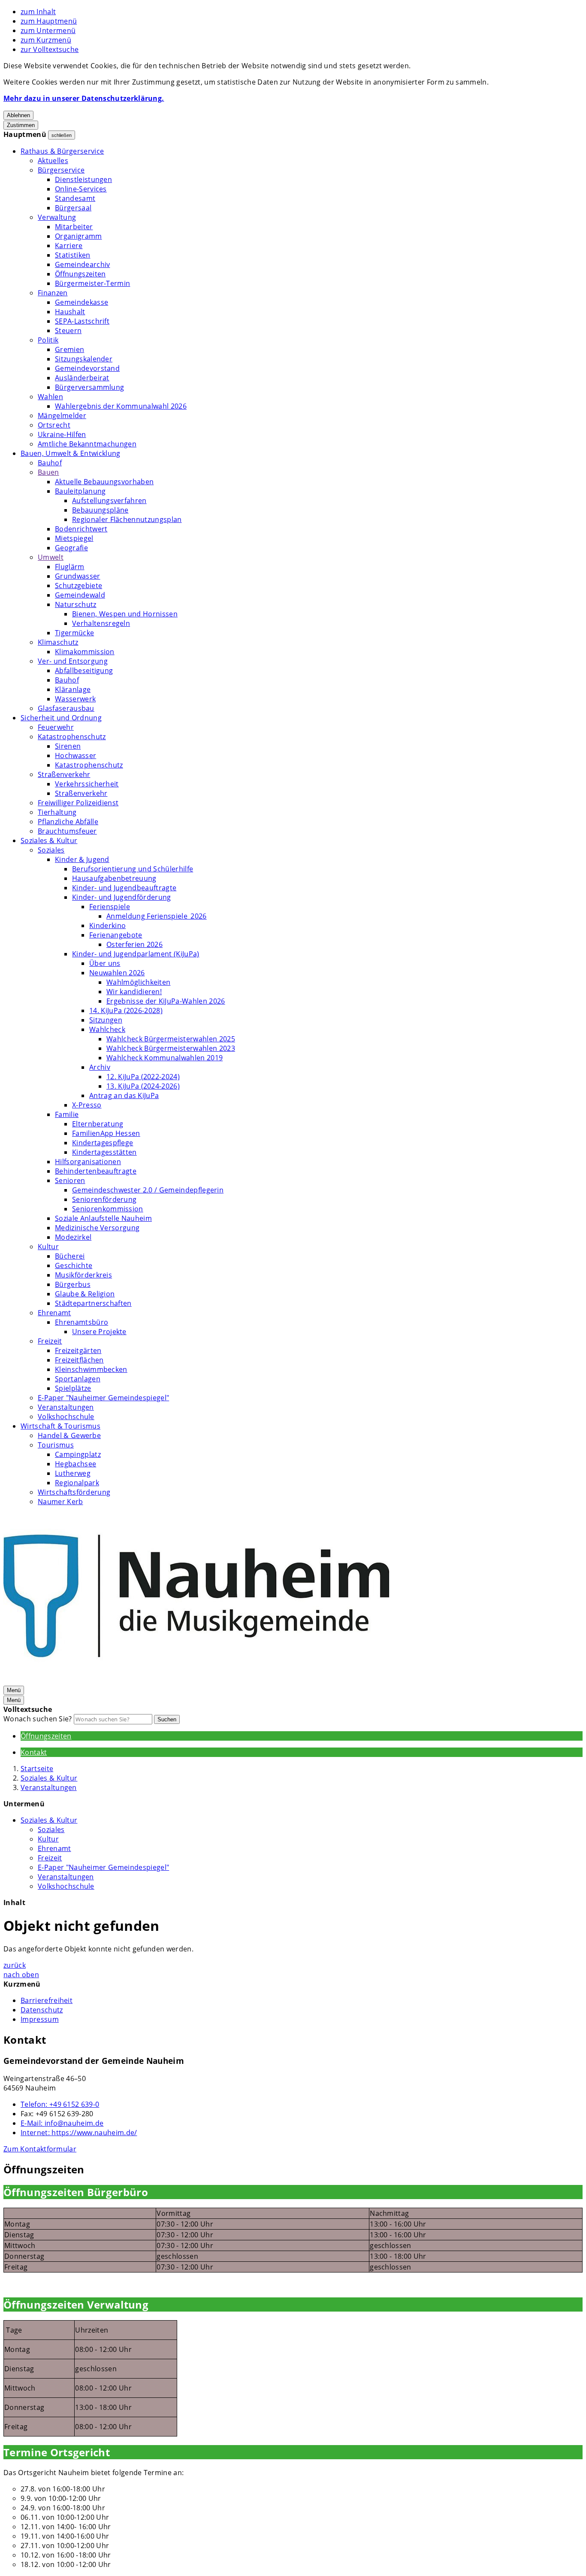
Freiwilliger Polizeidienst (78, 803)
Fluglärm (70, 567)
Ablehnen (18, 115)
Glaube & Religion (85, 1294)
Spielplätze (73, 1388)
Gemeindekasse (82, 302)
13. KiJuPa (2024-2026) (143, 1086)
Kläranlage (73, 689)
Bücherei (70, 1256)
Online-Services (81, 189)
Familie (67, 1114)
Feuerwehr (56, 727)
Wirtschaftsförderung (74, 1492)
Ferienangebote (116, 935)
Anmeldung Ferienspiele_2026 (157, 916)
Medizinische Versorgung (97, 1228)
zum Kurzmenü (46, 40)
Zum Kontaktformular (40, 2149)
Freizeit (50, 1341)
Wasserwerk (75, 699)
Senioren (70, 1180)
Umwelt (51, 557)
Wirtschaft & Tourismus (60, 1426)
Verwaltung (57, 217)
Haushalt (70, 312)
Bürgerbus (73, 1284)
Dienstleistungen (83, 179)
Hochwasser (76, 756)
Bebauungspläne (100, 510)
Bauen (48, 472)
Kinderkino (107, 925)
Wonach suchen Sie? (38, 1719)
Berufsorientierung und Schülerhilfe (133, 869)
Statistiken (73, 255)
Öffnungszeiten (80, 274)
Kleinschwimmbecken (91, 1369)
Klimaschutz (58, 642)
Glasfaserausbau (66, 708)
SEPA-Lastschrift (82, 321)
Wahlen (50, 397)
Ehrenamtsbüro (82, 1322)
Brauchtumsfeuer (67, 831)
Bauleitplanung (80, 491)
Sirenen (68, 746)
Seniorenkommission (108, 1209)
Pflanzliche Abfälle (68, 822)
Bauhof (50, 463)
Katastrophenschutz (72, 737)
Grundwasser (78, 576)
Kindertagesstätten (104, 1152)
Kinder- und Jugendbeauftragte (124, 888)
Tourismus (56, 1445)
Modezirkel (73, 1237)
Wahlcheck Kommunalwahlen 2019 (165, 1058)
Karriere (69, 246)
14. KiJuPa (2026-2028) (126, 1010)
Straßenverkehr (64, 774)
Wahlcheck (107, 1029)
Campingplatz (78, 1454)
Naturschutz (76, 604)
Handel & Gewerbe (69, 1435)
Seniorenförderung (104, 1199)
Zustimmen (21, 125)
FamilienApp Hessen (106, 1133)
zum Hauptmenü (49, 21)
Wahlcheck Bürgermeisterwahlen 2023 (171, 1048)
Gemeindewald (80, 595)
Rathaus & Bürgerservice (62, 151)
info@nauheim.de (62, 2123)
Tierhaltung (57, 812)
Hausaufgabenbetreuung (114, 878)
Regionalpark (77, 1483)
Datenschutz (42, 2010)
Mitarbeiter (74, 227)
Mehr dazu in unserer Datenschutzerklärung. (84, 98)
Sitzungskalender (84, 359)
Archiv (100, 1067)
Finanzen (53, 293)
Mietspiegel (74, 538)
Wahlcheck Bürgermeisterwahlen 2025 (171, 1039)
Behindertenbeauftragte (96, 1171)
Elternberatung (98, 1124)
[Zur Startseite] (196, 1680)
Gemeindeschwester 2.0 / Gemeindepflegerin (148, 1190)
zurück (15, 1965)
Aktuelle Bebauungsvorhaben (104, 482)
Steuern (68, 331)
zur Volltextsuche (50, 49)
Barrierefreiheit (47, 2000)
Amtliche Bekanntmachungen (87, 444)
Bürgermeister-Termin (92, 283)
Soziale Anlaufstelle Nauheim (103, 1218)
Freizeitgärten (78, 1350)
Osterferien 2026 (134, 944)
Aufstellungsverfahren (109, 501)
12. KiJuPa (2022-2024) (143, 1077)
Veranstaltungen (66, 1407)
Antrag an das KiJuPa (124, 1095)
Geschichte (74, 1265)
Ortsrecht (54, 425)
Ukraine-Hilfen (62, 434)
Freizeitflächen (79, 1360)
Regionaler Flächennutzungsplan (127, 519)
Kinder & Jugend (82, 859)
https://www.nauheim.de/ (79, 2133)
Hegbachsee (76, 1464)
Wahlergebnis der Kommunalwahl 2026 (121, 406)
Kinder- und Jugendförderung (122, 897)
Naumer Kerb (60, 1502)
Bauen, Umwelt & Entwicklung (71, 453)
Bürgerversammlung (89, 387)
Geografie (71, 548)
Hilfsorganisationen (88, 1162)
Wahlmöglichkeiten (138, 982)
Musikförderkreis (83, 1275)
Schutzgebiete (79, 586)
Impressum (40, 2019)
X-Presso (87, 1105)
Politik (48, 340)
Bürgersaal (73, 208)
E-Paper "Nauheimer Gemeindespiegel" (103, 1398)
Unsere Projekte (99, 1332)
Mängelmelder (62, 416)
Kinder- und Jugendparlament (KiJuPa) (136, 954)
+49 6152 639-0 (60, 2104)
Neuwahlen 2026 (117, 973)
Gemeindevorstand (87, 368)
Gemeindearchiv (82, 264)
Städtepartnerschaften (93, 1303)
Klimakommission (85, 652)
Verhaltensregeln (101, 623)
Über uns (105, 963)
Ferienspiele (110, 907)
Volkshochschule (66, 1417)
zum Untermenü (48, 30)
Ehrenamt (54, 1313)
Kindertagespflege (103, 1143)
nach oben (21, 1975)
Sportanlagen (78, 1379)
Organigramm (79, 236)
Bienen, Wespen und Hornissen (125, 614)
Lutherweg (73, 1473)
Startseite (37, 1769)
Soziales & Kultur (49, 840)
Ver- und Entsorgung (73, 661)
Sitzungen (106, 1020)
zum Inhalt (38, 12)
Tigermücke (74, 633)
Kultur (48, 1247)
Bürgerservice (61, 170)
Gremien (69, 349)
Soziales (51, 850)
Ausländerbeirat (82, 378)
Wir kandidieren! (134, 992)
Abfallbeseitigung (84, 671)
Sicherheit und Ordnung (61, 718)
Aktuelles (53, 161)
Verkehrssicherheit (87, 784)
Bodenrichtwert (81, 529)
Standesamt (75, 198)
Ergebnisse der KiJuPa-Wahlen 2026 (166, 1001)
